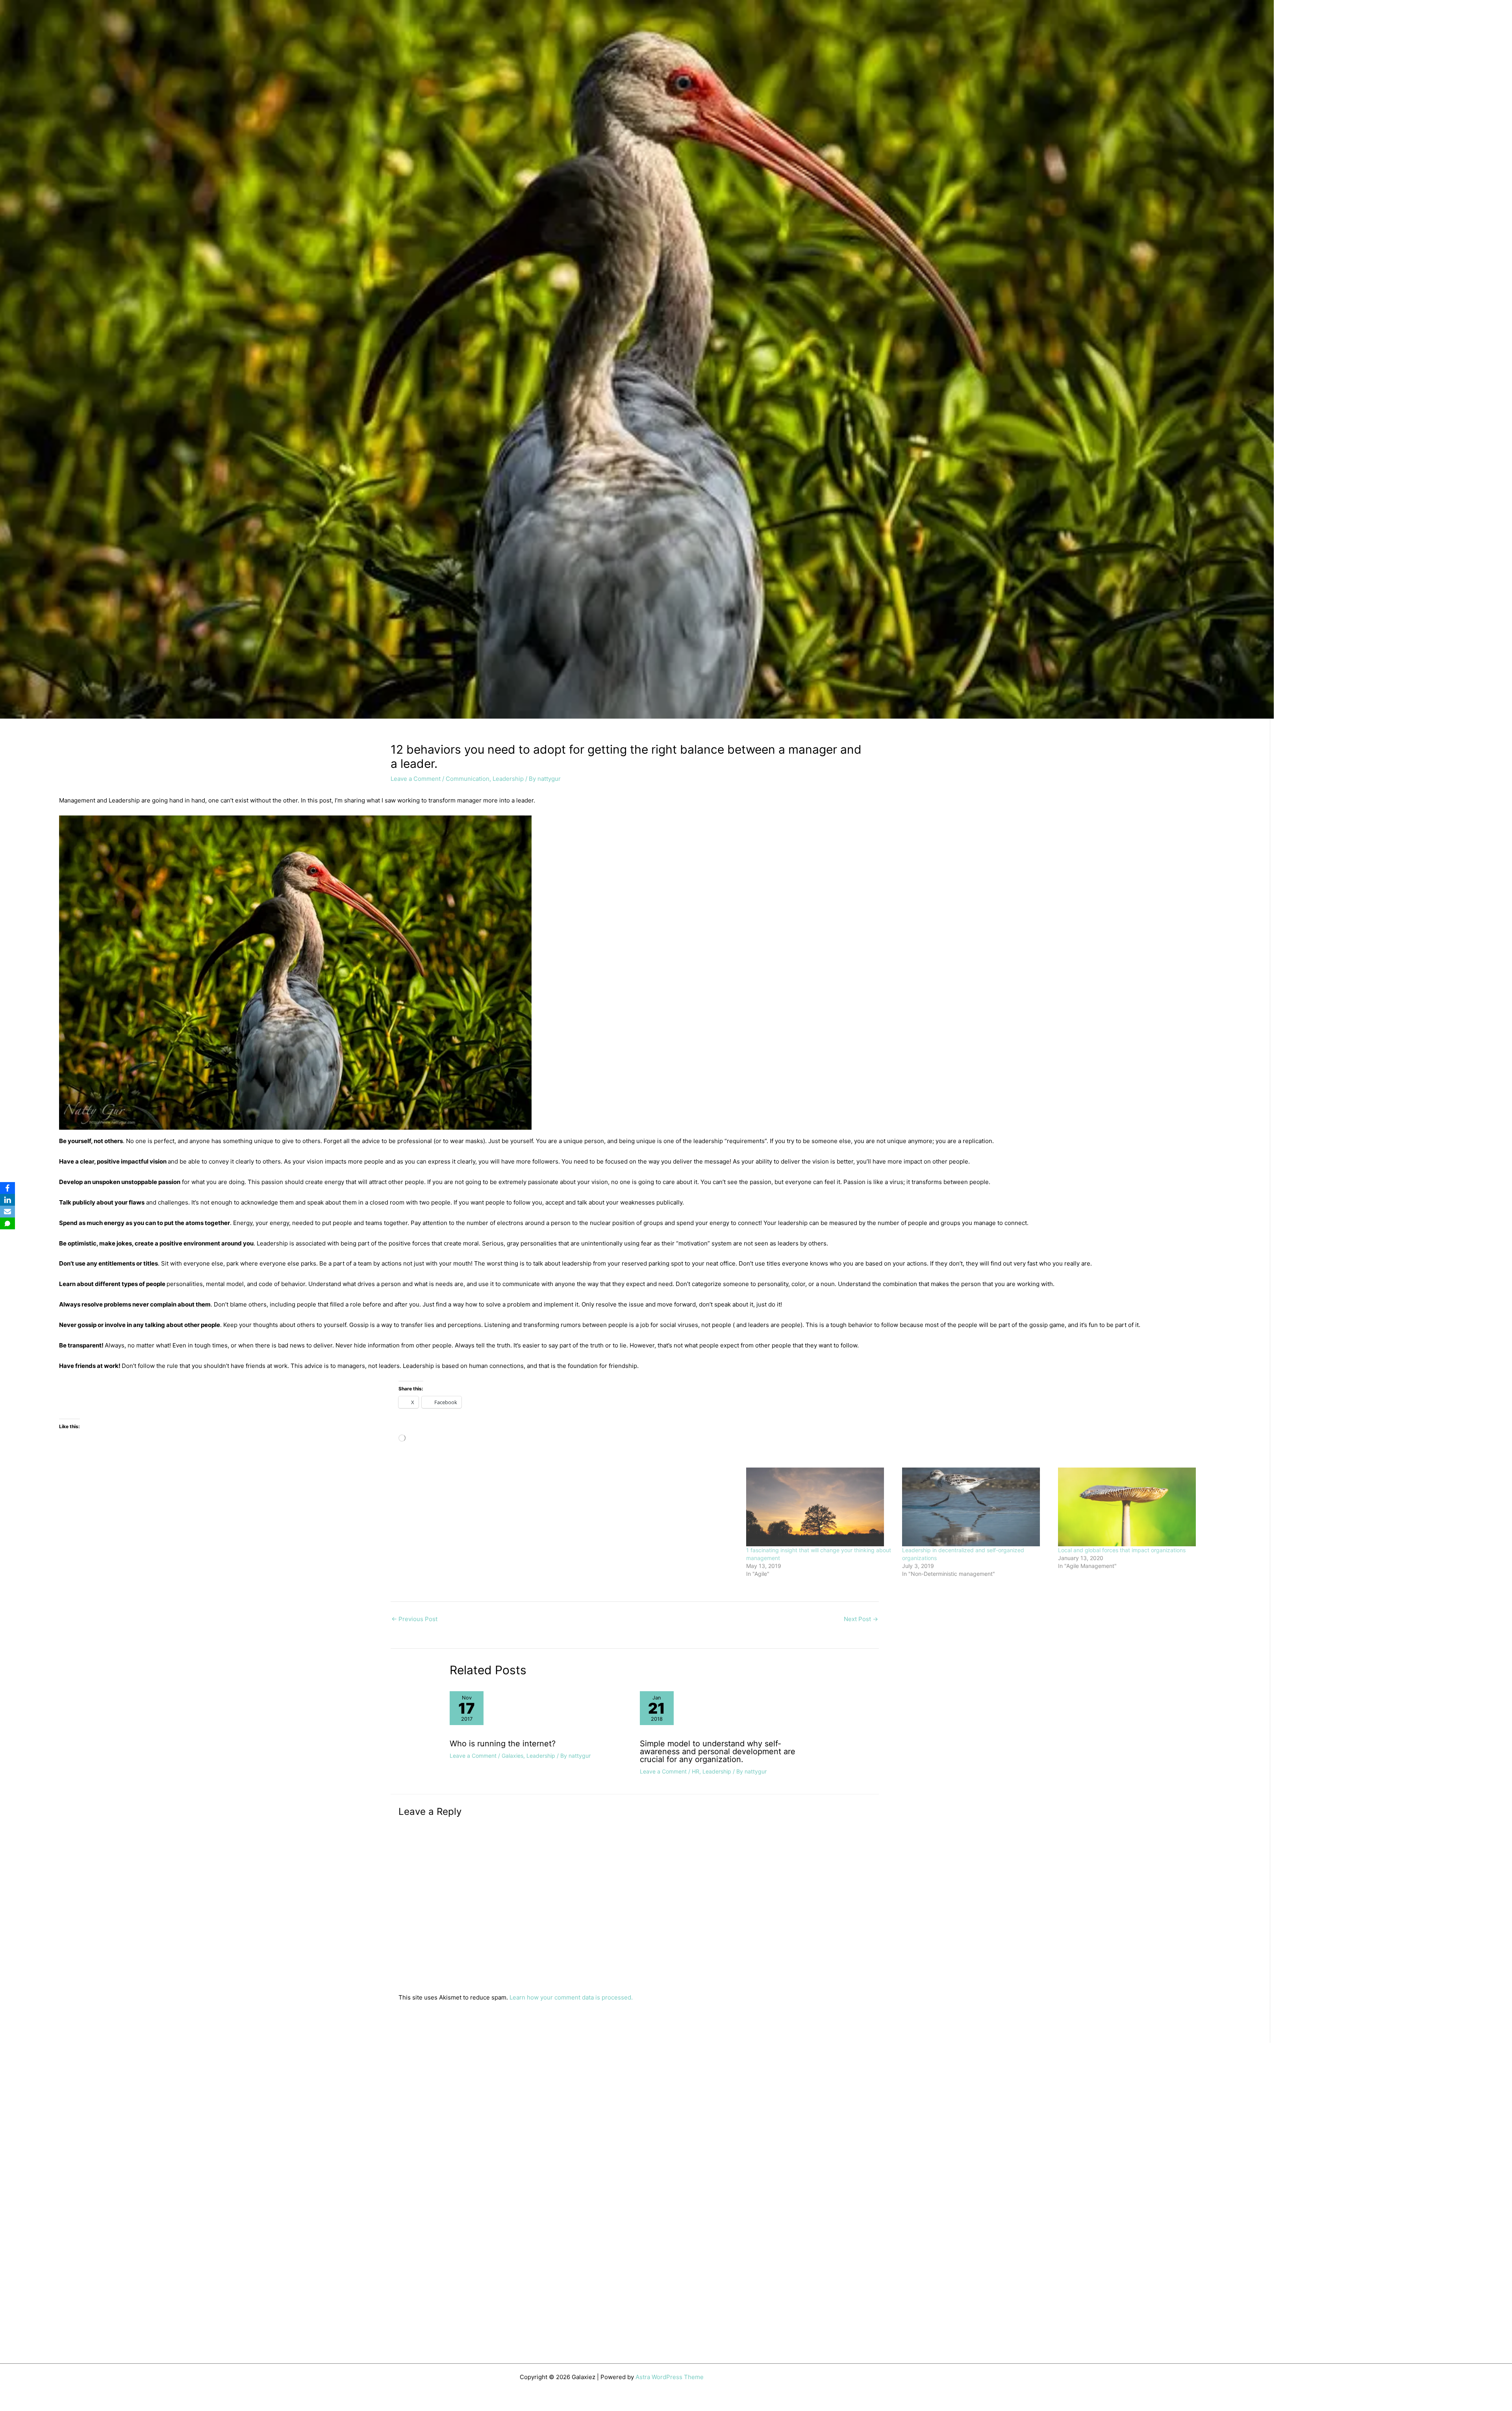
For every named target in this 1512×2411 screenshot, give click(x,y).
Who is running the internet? (503, 1744)
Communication (468, 779)
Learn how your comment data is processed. (571, 1997)
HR (696, 1771)
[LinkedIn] (7, 1200)
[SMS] (7, 1223)
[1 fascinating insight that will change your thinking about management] (820, 1507)
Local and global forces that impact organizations (1122, 1550)
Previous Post (414, 1619)
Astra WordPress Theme (670, 2377)
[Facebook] (7, 1188)
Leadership (508, 779)
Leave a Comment (416, 779)
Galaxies (512, 1756)
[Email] (7, 1212)
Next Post (861, 1619)
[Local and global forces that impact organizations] (1132, 1507)
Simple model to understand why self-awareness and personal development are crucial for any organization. (718, 1751)
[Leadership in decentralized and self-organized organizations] (976, 1507)
